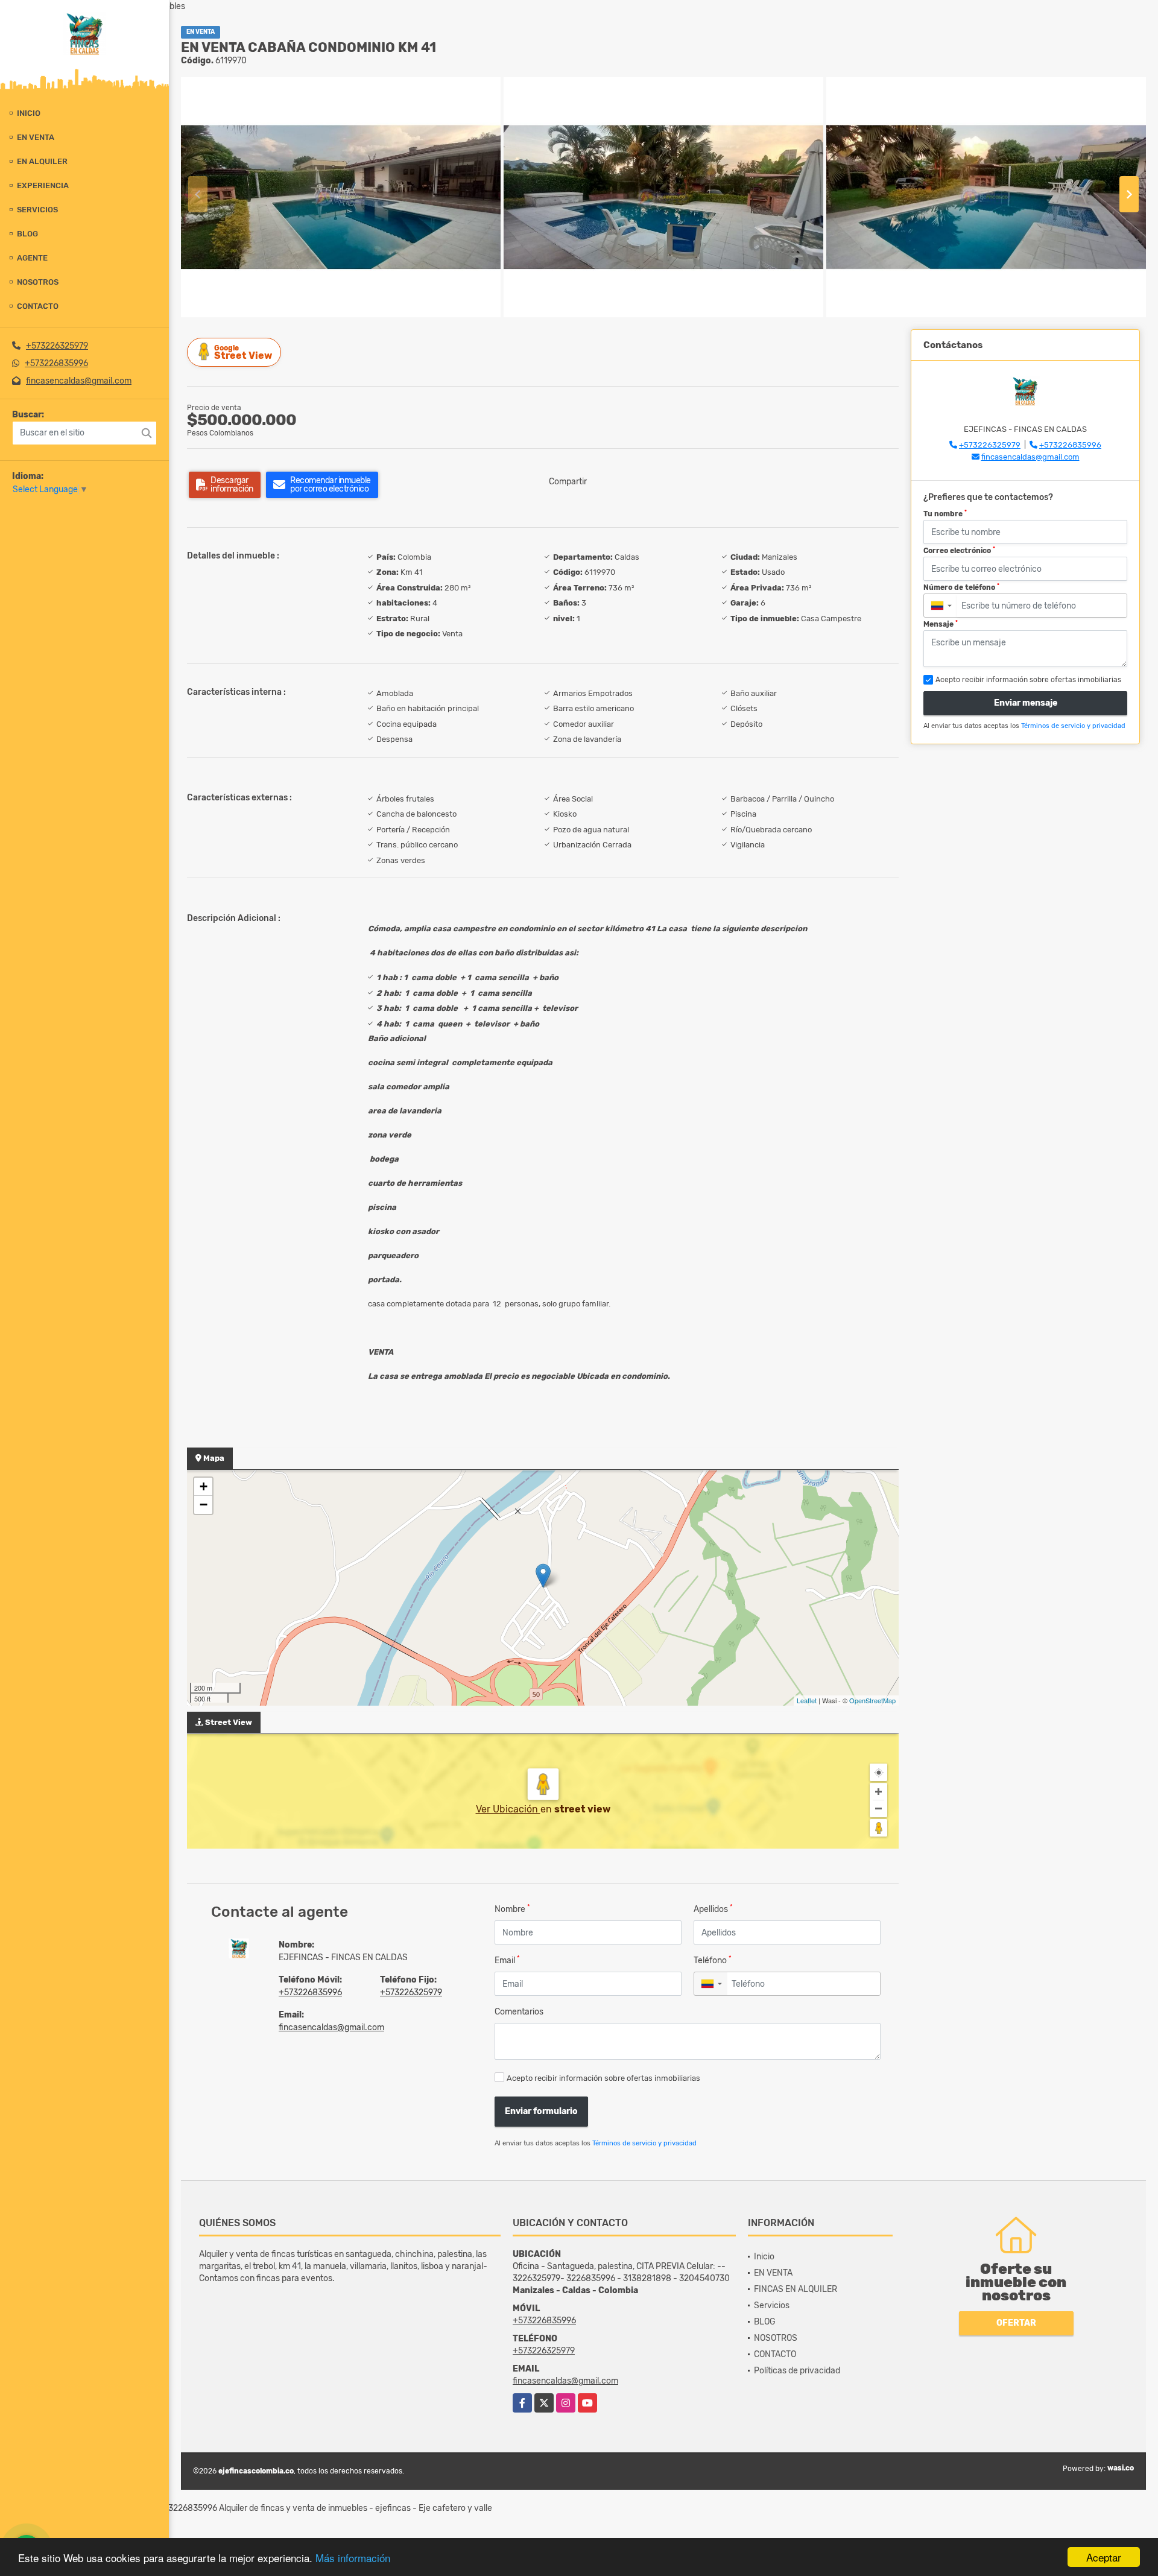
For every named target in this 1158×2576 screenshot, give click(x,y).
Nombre (512, 1909)
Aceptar (1104, 2557)
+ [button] (204, 1486)
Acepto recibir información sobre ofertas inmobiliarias (603, 2078)
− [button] (204, 1505)
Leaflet (807, 1700)
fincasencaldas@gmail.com (79, 381)
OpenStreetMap (872, 1700)
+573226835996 (56, 363)
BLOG (27, 234)
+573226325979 (57, 346)
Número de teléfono (961, 587)
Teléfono (713, 1960)
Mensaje (941, 624)
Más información (353, 2558)
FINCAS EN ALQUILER (796, 2289)
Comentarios (519, 2012)
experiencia (43, 185)
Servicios (37, 210)
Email (507, 1960)
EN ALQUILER (42, 161)
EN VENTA (36, 137)
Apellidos (713, 1909)
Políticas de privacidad (797, 2371)
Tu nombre (945, 514)
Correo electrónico (959, 551)
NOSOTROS (38, 282)
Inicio (29, 113)
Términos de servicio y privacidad (644, 2143)
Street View (243, 353)
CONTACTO (38, 306)
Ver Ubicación (508, 1809)
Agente (32, 258)
